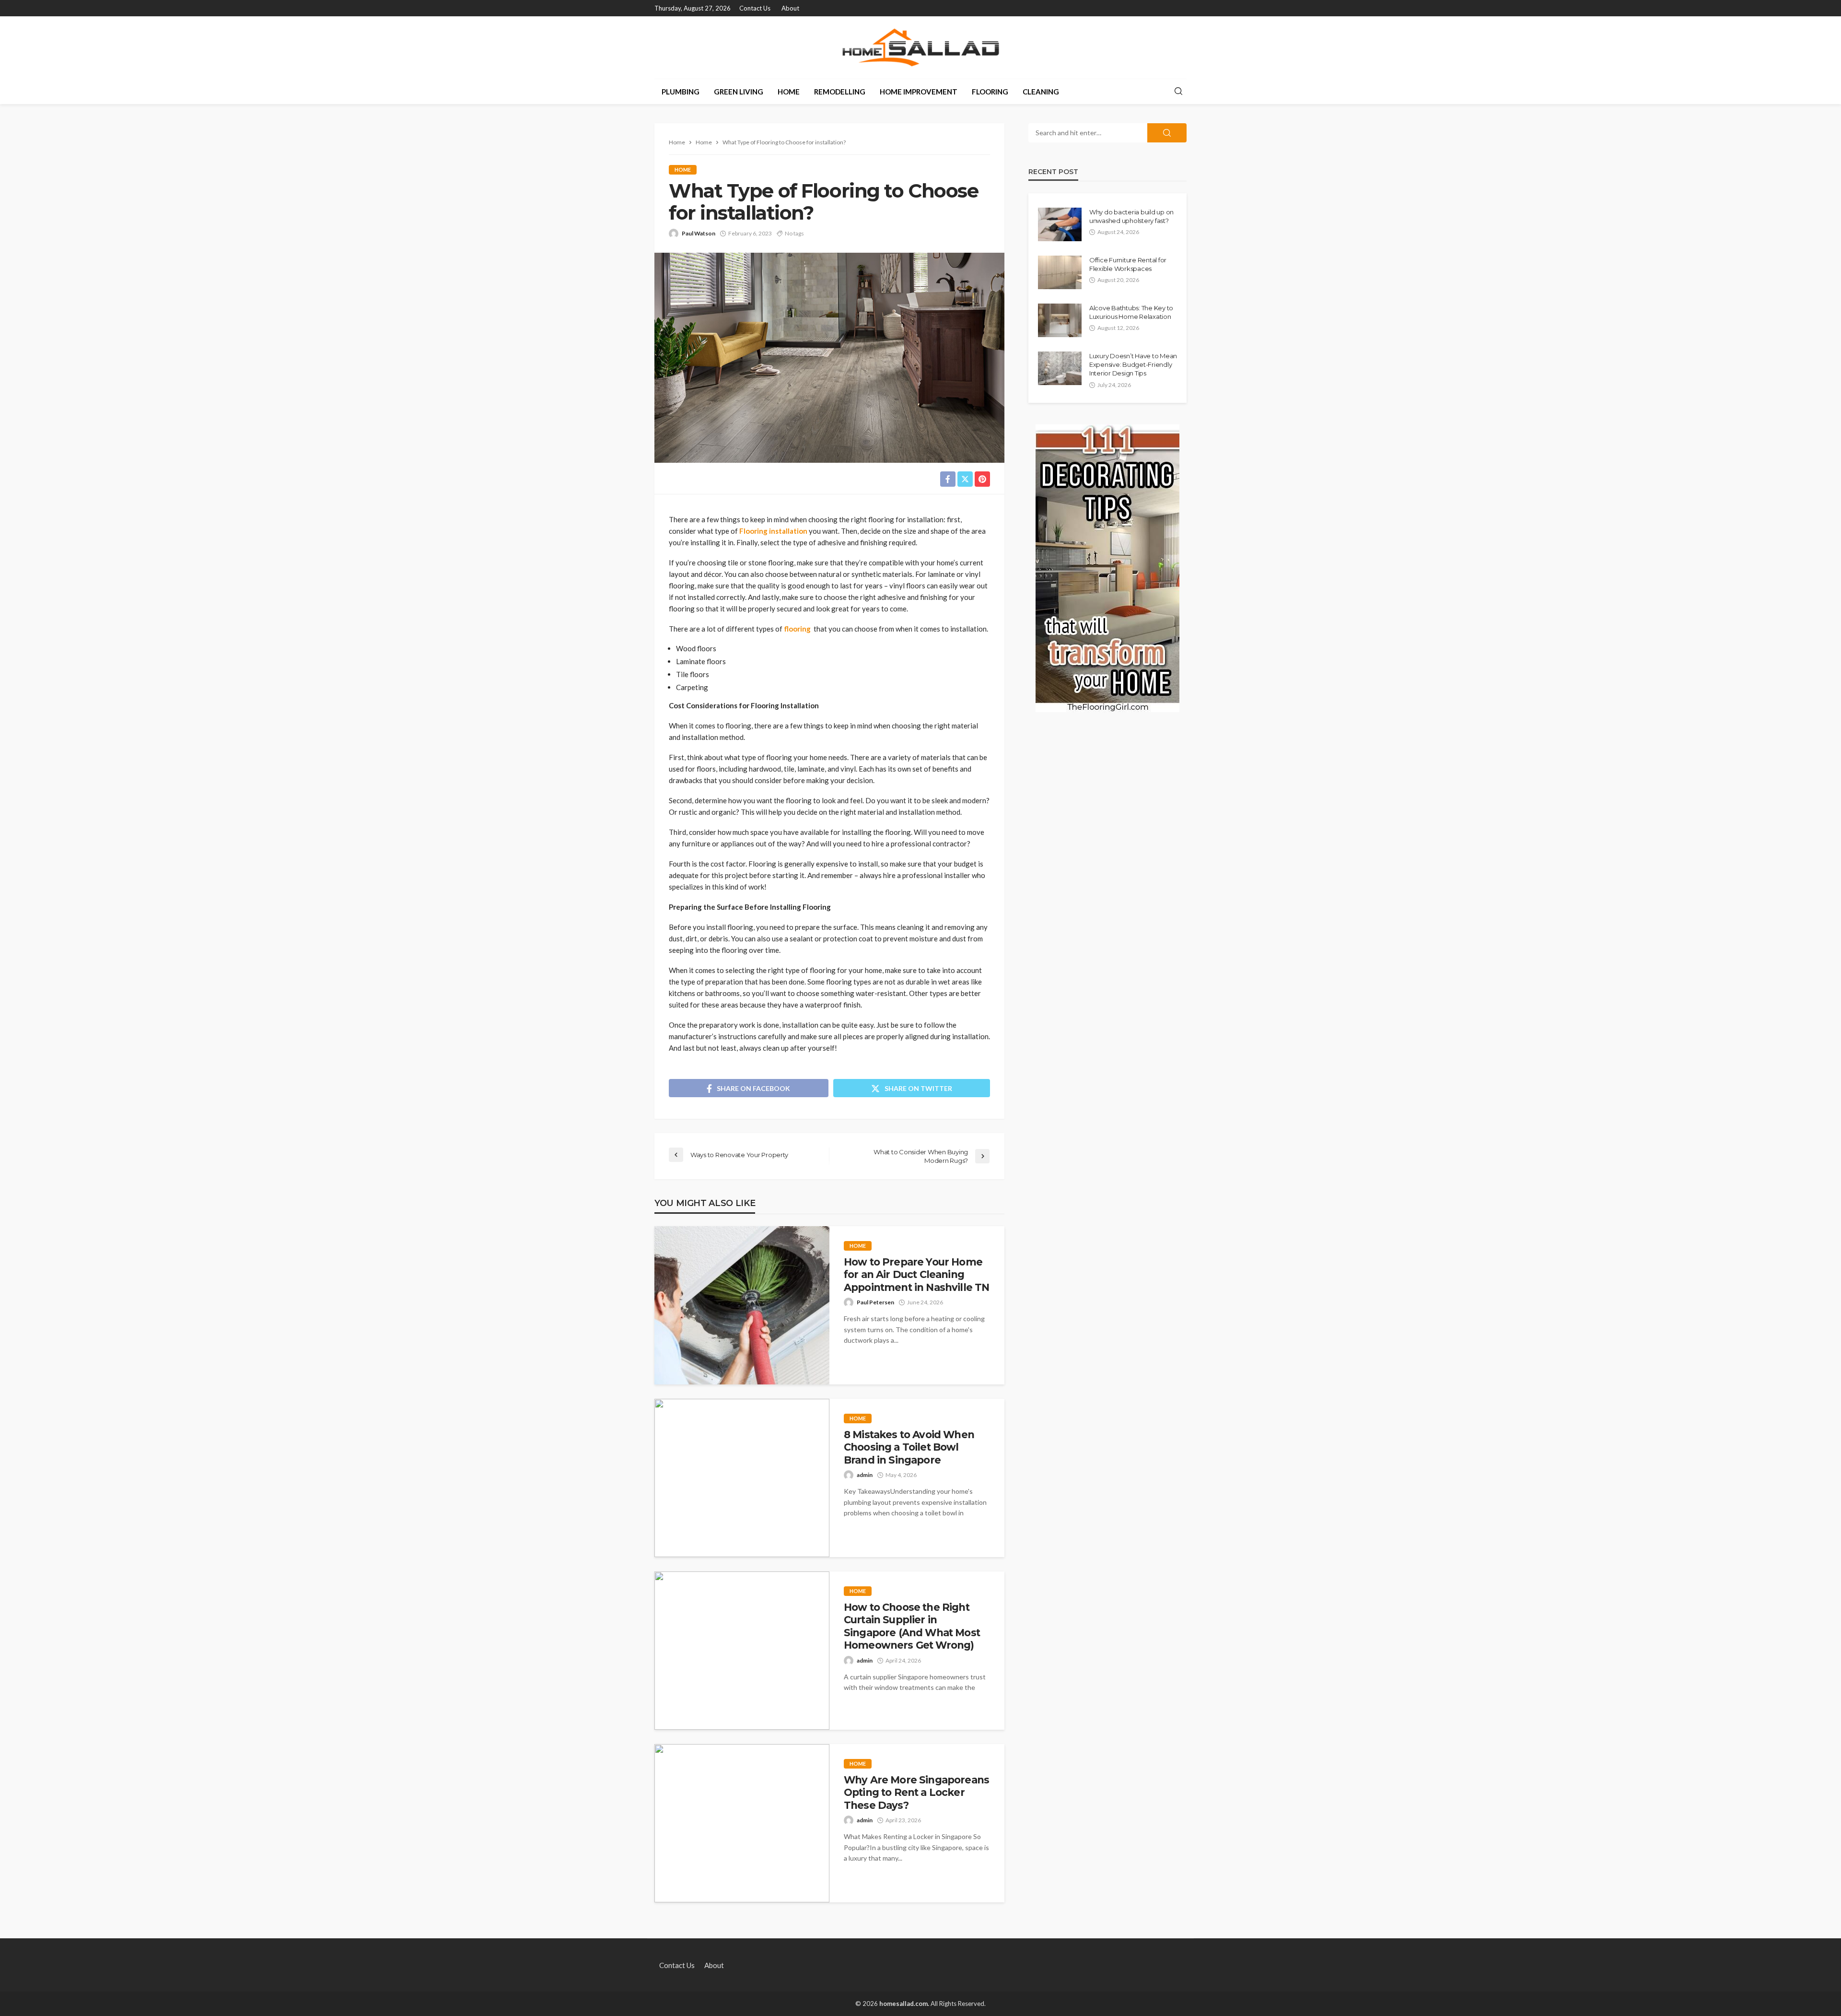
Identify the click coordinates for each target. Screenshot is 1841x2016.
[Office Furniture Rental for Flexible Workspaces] (1060, 272)
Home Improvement (919, 92)
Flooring (990, 92)
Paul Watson (699, 233)
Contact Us (755, 8)
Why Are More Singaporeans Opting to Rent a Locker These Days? (916, 1793)
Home (789, 92)
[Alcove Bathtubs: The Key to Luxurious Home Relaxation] (1060, 320)
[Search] (1178, 92)
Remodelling (840, 92)
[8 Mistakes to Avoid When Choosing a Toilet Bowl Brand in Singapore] (742, 1478)
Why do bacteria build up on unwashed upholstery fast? (1131, 216)
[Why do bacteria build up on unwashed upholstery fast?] (1060, 224)
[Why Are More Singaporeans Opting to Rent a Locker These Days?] (742, 1823)
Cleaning (1041, 92)
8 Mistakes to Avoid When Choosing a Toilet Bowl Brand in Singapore (909, 1447)
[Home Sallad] (920, 47)
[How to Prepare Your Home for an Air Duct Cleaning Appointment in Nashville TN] (742, 1305)
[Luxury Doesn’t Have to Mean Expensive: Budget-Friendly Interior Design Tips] (1060, 368)
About (790, 8)
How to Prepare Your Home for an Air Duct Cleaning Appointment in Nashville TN (916, 1275)
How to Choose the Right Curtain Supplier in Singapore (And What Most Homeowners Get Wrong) (912, 1626)
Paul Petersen (875, 1302)
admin (865, 1475)
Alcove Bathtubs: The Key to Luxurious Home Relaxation (1131, 312)
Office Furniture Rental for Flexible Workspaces (1128, 264)
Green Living (739, 92)
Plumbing (681, 92)
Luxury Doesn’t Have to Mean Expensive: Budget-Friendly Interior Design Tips (1133, 364)
